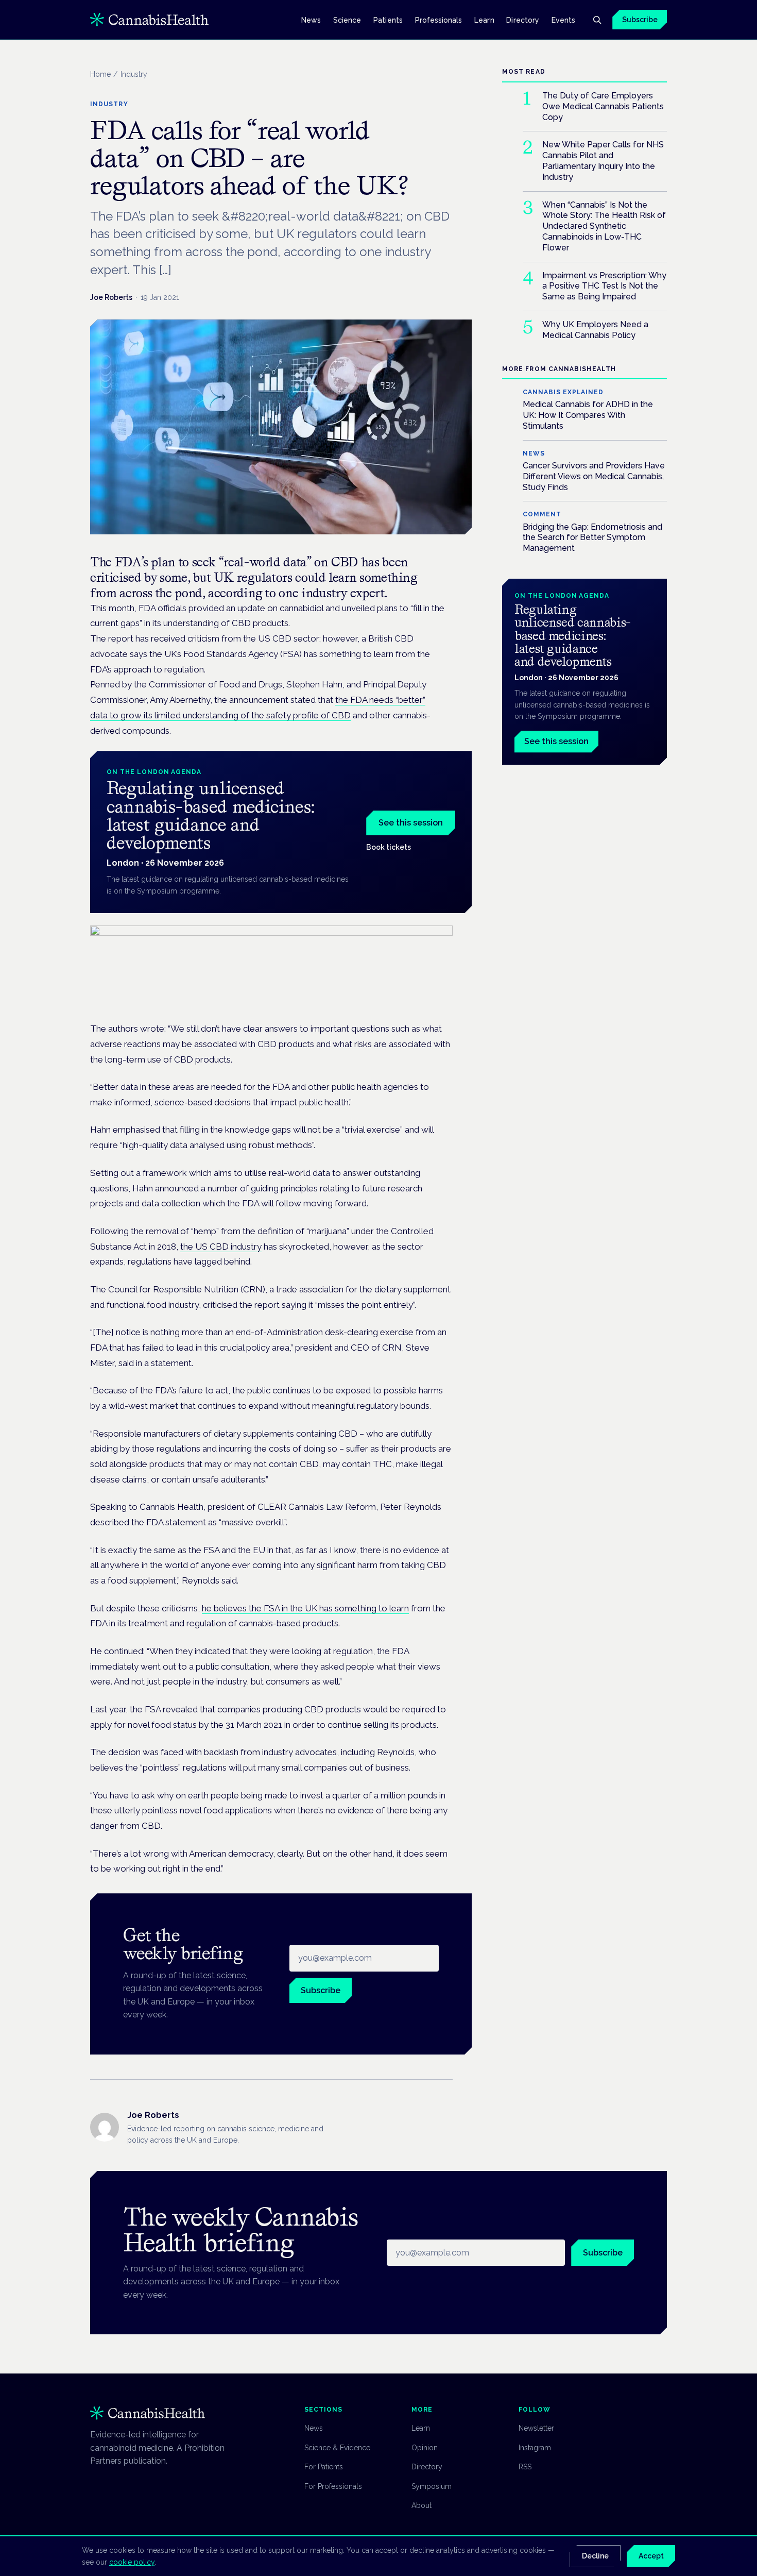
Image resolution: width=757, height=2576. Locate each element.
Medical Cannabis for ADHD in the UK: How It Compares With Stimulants (588, 415)
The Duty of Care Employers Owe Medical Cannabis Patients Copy (603, 106)
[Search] (597, 20)
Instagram (535, 2448)
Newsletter (536, 2428)
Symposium (432, 2486)
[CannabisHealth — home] (149, 20)
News (311, 20)
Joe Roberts (111, 297)
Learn (484, 20)
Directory (523, 20)
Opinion (425, 2448)
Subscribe (640, 20)
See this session (411, 823)
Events (563, 20)
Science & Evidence (337, 2448)
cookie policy (132, 2562)
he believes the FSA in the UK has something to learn (305, 1608)
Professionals (439, 20)
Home (100, 74)
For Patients (324, 2467)
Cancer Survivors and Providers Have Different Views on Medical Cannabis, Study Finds (594, 476)
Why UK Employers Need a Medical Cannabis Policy (595, 330)
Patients (388, 20)
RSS (525, 2467)
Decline (595, 2556)
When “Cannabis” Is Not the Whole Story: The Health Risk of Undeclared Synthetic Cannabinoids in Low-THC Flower (604, 226)
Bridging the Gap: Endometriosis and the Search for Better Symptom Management (592, 537)
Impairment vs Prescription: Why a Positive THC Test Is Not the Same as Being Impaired (604, 286)
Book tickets (389, 847)
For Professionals (333, 2486)
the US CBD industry (221, 1247)
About (421, 2505)
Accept (651, 2556)
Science (347, 20)
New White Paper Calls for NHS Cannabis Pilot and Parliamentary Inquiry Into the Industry (603, 161)
